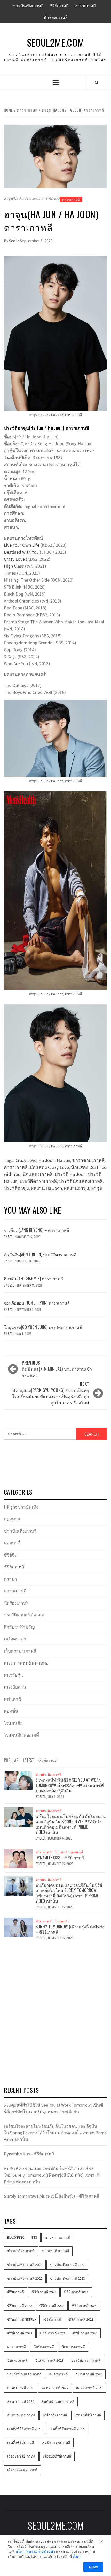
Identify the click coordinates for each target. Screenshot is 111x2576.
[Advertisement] (55, 2025)
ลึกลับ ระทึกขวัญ (19, 1627)
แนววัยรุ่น (13, 1675)
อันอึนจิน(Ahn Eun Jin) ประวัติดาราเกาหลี (40, 1254)
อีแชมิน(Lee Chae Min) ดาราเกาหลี (33, 1279)
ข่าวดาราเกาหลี (57, 2237)
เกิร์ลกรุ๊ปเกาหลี (55, 2415)
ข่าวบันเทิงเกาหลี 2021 (67, 2265)
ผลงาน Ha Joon (46, 1188)
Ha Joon (47, 1160)
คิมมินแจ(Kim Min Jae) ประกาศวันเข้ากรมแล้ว (57, 1369)
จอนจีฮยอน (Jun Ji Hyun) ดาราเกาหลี (37, 1303)
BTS (34, 2237)
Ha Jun (64, 1160)
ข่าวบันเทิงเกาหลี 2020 (25, 2265)
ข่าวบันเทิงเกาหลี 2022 (25, 2278)
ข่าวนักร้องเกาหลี (21, 2251)
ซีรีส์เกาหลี (52, 2319)
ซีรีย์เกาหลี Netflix (22, 2319)
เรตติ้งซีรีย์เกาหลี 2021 (25, 2429)
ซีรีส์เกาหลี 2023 (52, 2333)
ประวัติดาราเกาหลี (38, 1181)
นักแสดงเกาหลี (38, 1174)
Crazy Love (15, 559)
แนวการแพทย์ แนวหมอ (26, 1663)
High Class (14, 566)
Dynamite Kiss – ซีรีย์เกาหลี (60, 1858)
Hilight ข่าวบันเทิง (21, 1507)
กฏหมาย (12, 1519)
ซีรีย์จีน (11, 1555)
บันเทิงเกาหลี (17, 2360)
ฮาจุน (97, 1188)
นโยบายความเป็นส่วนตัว (35, 2551)
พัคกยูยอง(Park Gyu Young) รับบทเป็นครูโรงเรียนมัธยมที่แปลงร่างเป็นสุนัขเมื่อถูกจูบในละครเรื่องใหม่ (51, 1393)
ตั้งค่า (77, 2557)
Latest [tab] (29, 1760)
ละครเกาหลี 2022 (55, 2388)
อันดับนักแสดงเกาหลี (58, 2401)
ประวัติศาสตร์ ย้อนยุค (24, 1615)
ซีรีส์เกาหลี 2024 (85, 2333)
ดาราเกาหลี (85, 6)
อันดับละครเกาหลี (21, 2415)
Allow (93, 2567)
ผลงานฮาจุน (77, 1188)
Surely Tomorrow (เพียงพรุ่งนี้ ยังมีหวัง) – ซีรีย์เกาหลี (70, 1929)
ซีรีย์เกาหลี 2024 (84, 2306)
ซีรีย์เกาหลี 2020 (44, 2292)
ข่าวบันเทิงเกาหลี (28, 6)
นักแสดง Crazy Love (49, 1167)
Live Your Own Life (22, 545)
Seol (13, 241)
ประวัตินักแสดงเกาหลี (81, 1181)
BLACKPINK (16, 2237)
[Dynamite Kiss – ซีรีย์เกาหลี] (18, 1858)
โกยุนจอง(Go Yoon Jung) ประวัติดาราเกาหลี (43, 1327)
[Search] (97, 82)
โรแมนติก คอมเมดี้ (21, 1735)
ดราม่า (10, 1579)
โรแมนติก (13, 1723)
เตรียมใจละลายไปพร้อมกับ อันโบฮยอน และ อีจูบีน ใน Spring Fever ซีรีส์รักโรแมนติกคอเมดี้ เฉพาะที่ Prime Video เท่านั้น (71, 1824)
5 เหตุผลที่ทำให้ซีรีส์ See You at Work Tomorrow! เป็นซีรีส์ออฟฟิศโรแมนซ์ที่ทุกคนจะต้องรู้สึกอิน (70, 1785)
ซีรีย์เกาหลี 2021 (76, 2292)
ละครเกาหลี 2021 (21, 2388)
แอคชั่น (11, 1711)
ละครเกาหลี (58, 2374)
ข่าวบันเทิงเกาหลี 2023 (67, 2278)
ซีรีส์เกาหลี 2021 (81, 2319)
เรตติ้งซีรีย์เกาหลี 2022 (67, 2429)
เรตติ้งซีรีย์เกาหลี (88, 2415)
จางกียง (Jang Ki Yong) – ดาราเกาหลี (37, 1230)
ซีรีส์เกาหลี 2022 (20, 2333)
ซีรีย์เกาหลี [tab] (48, 1760)
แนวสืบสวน (15, 1687)
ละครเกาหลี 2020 (89, 2374)
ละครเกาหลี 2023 (89, 2388)
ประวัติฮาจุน (16, 1188)
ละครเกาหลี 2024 (21, 2401)
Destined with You (21, 552)
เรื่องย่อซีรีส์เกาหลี (57, 2456)
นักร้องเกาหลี (56, 17)
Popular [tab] (11, 1760)
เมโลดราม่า (15, 1639)
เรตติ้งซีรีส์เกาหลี (21, 2443)
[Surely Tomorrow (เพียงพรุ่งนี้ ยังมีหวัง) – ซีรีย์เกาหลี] (18, 1927)
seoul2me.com (55, 42)
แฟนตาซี (13, 1699)
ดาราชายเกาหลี (88, 1160)
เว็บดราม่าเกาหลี (20, 1651)
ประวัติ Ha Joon (70, 1174)
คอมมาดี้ (12, 1543)
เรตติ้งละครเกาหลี (56, 2443)
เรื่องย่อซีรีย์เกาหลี (21, 2456)
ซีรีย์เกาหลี (59, 6)
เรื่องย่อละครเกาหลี (22, 2470)
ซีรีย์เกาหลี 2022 (20, 2306)
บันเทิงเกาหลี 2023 (49, 2360)
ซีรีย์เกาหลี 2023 (52, 2306)
